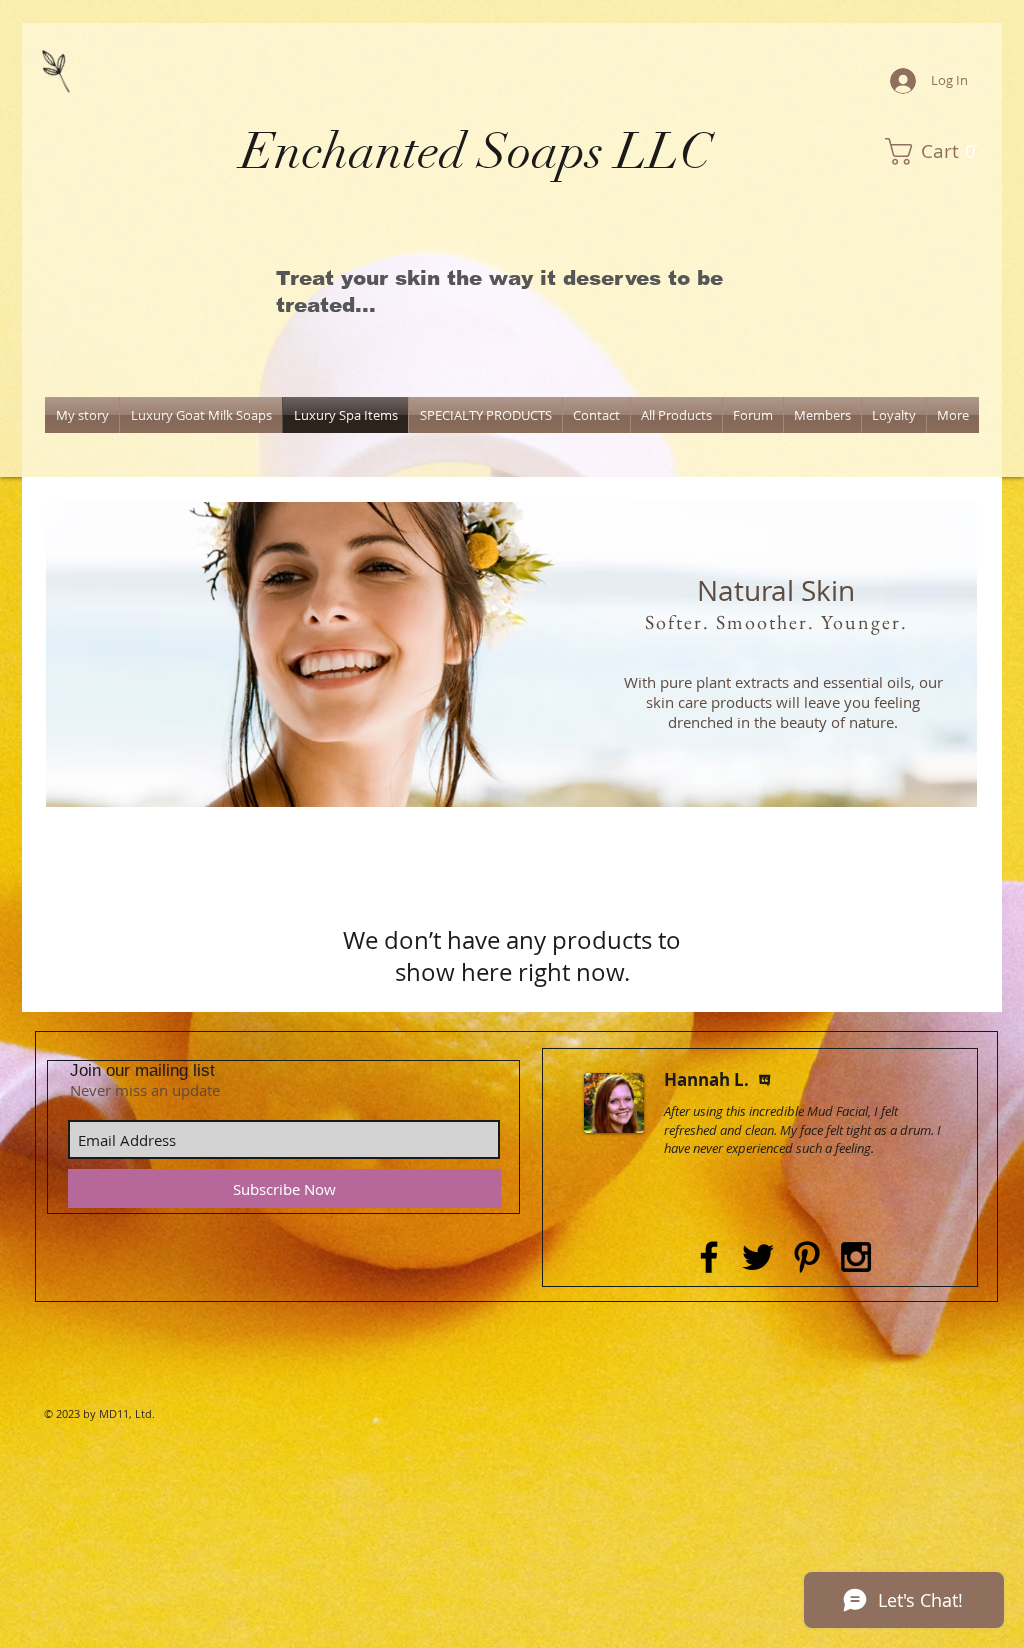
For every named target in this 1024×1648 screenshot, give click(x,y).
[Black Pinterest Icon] (807, 1257)
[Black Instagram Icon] (856, 1257)
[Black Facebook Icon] (709, 1257)
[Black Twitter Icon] (758, 1257)
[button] (936, 151)
